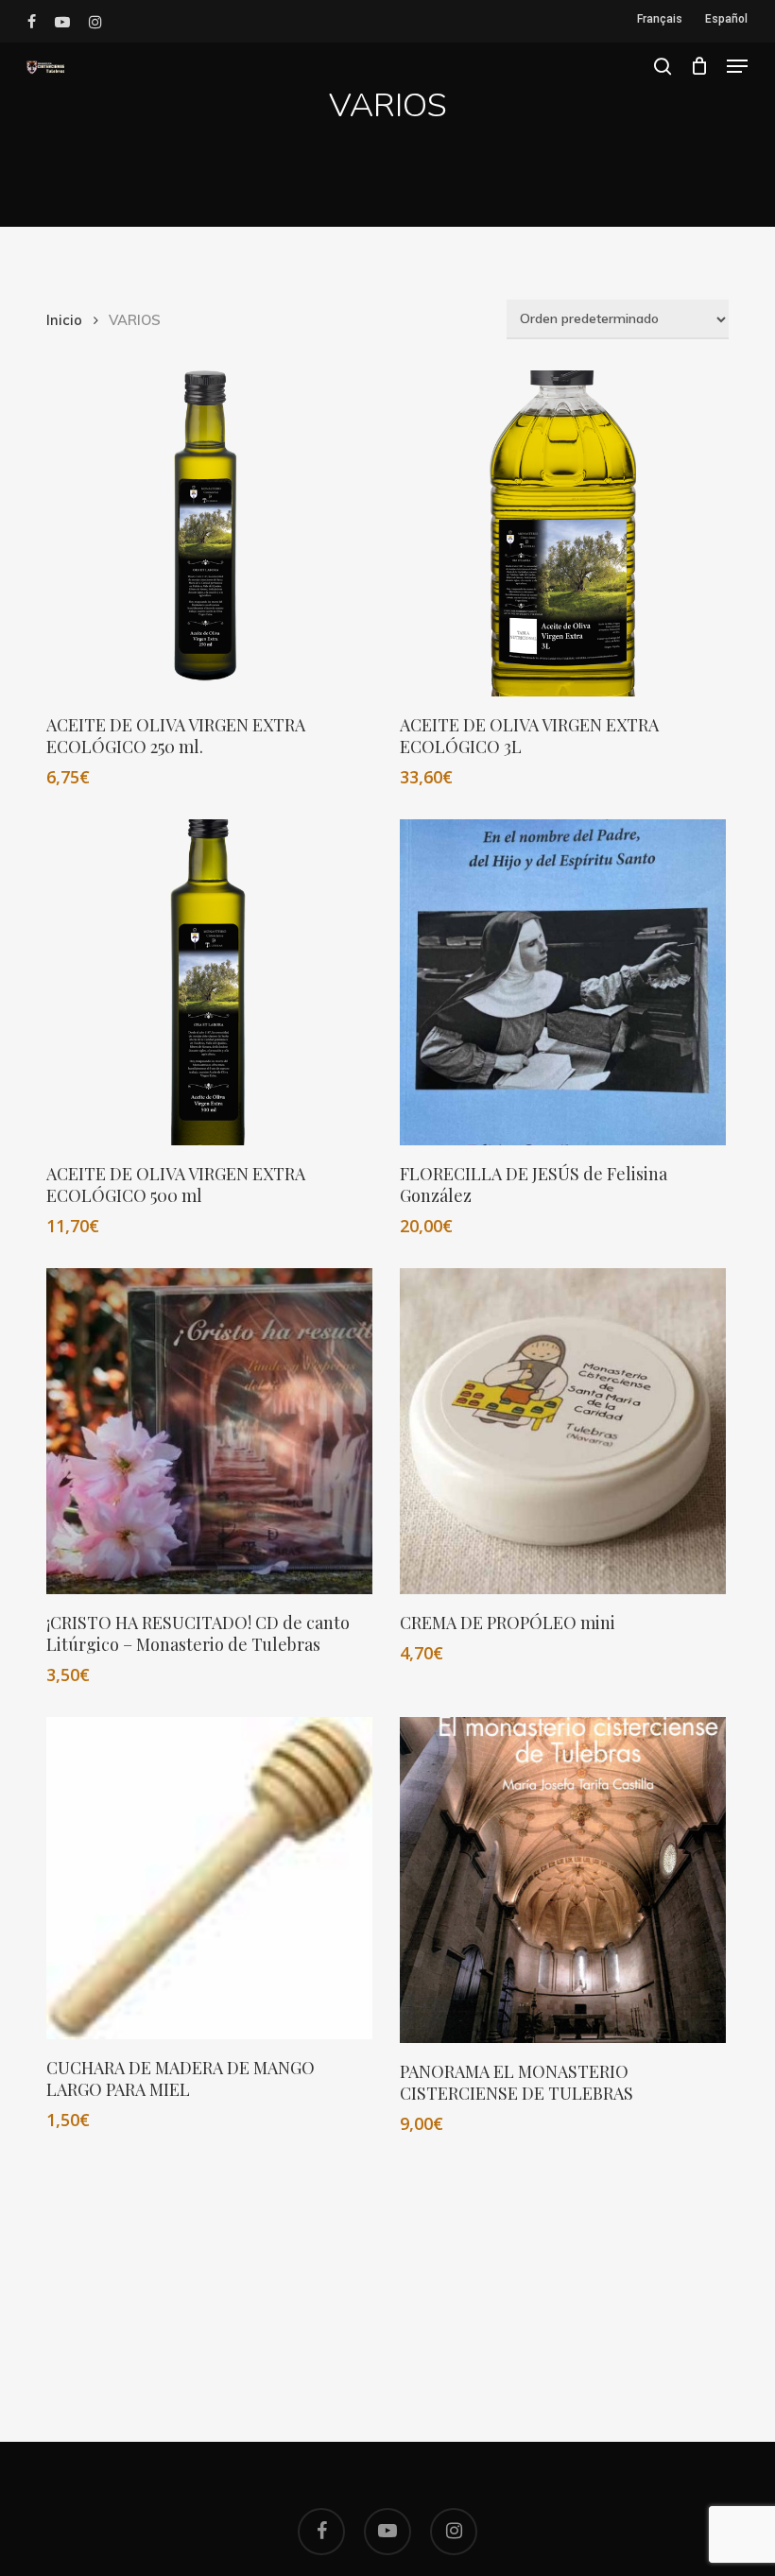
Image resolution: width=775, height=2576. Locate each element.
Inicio (64, 320)
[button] (737, 66)
